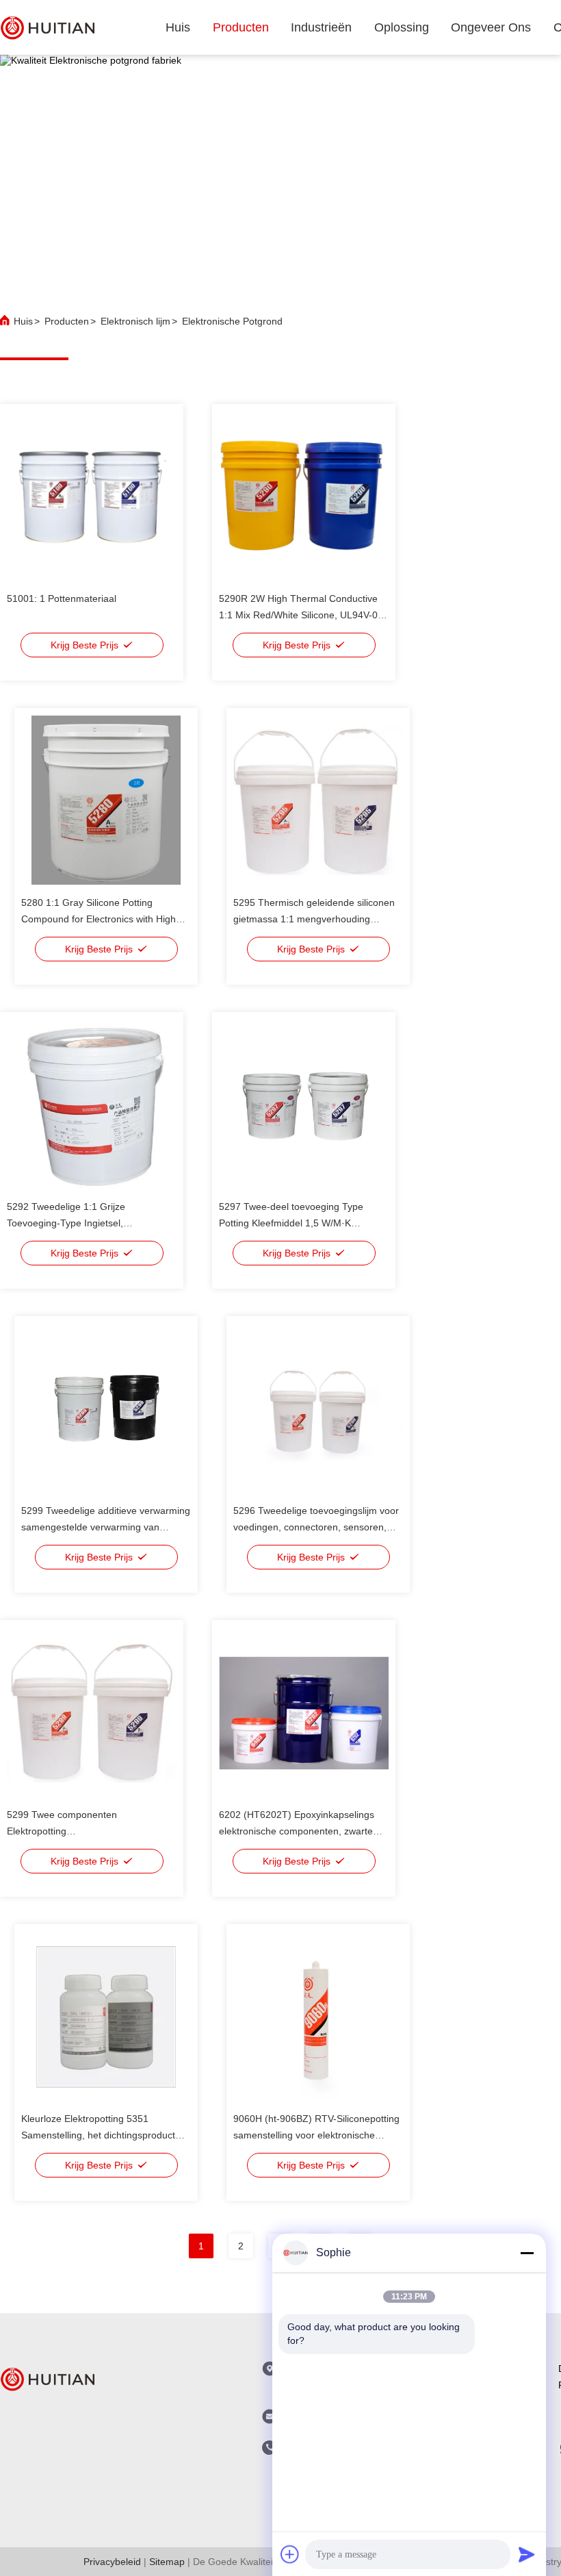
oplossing (402, 27)
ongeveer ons (491, 27)
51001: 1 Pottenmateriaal (62, 598)
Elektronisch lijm (135, 321)
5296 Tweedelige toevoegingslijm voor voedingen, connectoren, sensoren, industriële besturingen (316, 1527)
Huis (178, 27)
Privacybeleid (112, 2562)
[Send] (527, 2554)
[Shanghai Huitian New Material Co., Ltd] (48, 27)
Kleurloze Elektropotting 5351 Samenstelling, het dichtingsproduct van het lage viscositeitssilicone (98, 2135)
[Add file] (290, 2554)
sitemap (167, 2562)
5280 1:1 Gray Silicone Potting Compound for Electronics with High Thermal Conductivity (99, 919)
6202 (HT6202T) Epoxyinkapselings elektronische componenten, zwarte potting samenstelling (297, 1831)
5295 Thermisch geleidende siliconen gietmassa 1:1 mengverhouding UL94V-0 (314, 919)
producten (241, 27)
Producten (67, 321)
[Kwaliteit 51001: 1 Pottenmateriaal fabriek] (92, 496)
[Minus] (527, 2253)
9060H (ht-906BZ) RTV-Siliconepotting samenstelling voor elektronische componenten (316, 2135)
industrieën (321, 27)
